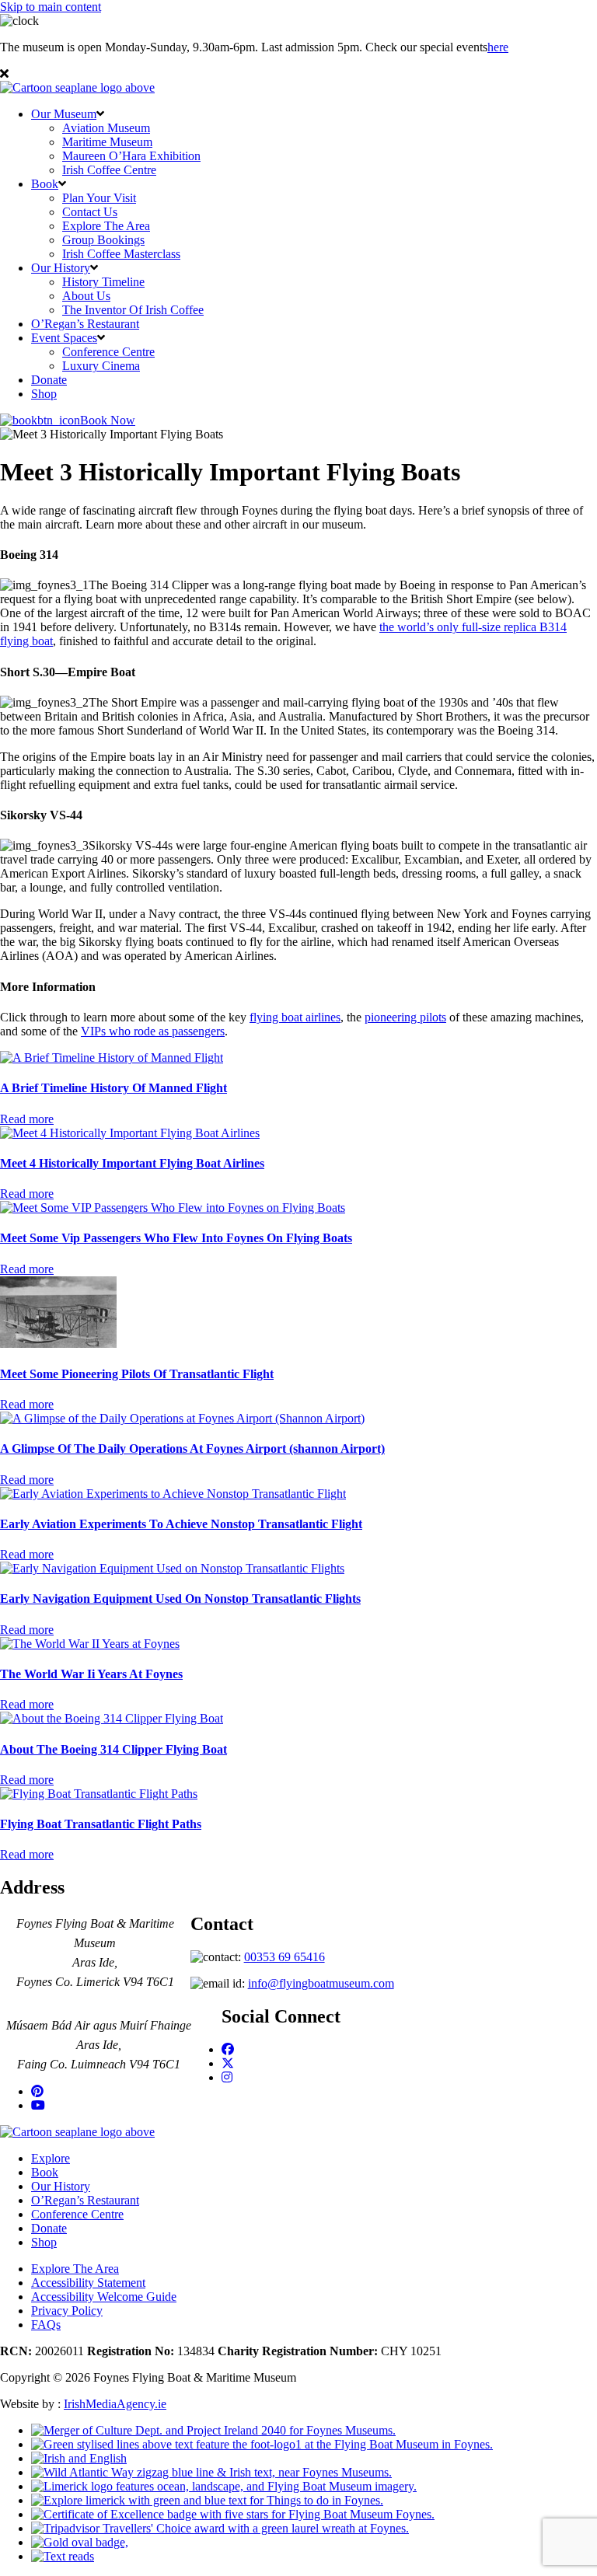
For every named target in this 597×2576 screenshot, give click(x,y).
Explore (51, 2158)
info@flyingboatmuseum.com (321, 1983)
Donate (49, 380)
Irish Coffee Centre (109, 170)
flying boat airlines (295, 1017)
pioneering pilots (405, 1017)
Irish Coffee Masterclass (121, 254)
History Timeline (103, 282)
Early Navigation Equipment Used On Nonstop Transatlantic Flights (180, 1599)
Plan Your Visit (99, 198)
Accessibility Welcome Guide (104, 2297)
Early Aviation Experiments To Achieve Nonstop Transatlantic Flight (181, 1524)
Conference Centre (108, 352)
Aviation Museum (106, 128)
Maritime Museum (107, 142)
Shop (44, 394)
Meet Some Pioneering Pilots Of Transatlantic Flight (137, 1374)
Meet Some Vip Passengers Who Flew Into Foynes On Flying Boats (176, 1238)
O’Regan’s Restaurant (85, 324)
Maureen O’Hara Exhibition (131, 156)
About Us (86, 296)
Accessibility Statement (88, 2283)
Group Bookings (103, 240)
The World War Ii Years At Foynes (91, 1674)
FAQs (46, 2325)
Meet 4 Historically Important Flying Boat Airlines (132, 1163)
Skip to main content (51, 7)
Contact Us (90, 212)
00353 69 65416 (285, 1957)
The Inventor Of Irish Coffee (133, 310)
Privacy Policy (67, 2311)
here (498, 47)
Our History (61, 268)
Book (45, 184)
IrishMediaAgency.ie (115, 2404)
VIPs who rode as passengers (153, 1031)
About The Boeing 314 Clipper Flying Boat (113, 1749)
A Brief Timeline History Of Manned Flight (113, 1088)
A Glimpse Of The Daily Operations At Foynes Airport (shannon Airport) (192, 1449)
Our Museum (64, 114)
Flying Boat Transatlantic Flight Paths (101, 1824)
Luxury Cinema (101, 366)
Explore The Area (106, 226)
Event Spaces (64, 338)
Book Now (108, 420)
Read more (27, 1119)
